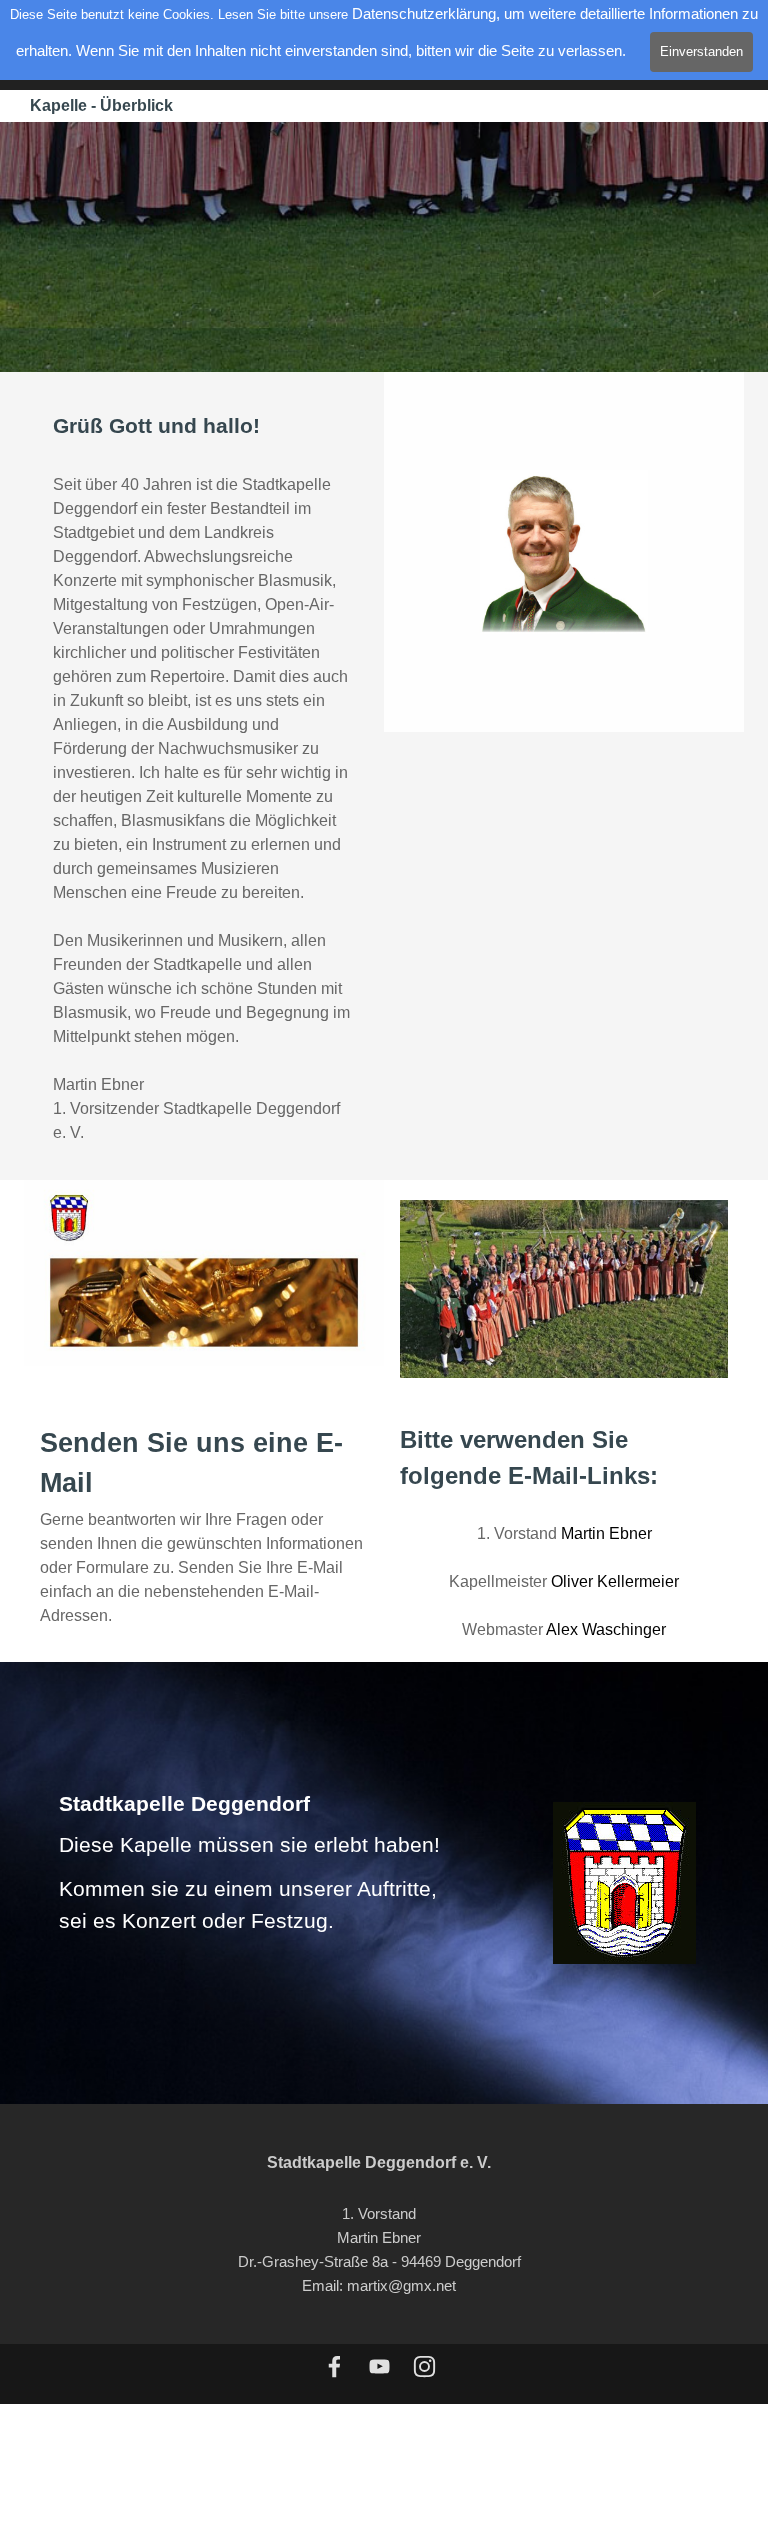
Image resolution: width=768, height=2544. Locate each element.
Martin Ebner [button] (606, 1533)
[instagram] (424, 2366)
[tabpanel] (204, 777)
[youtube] (379, 2366)
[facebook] (334, 2366)
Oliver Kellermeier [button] (615, 1581)
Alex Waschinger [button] (606, 1629)
